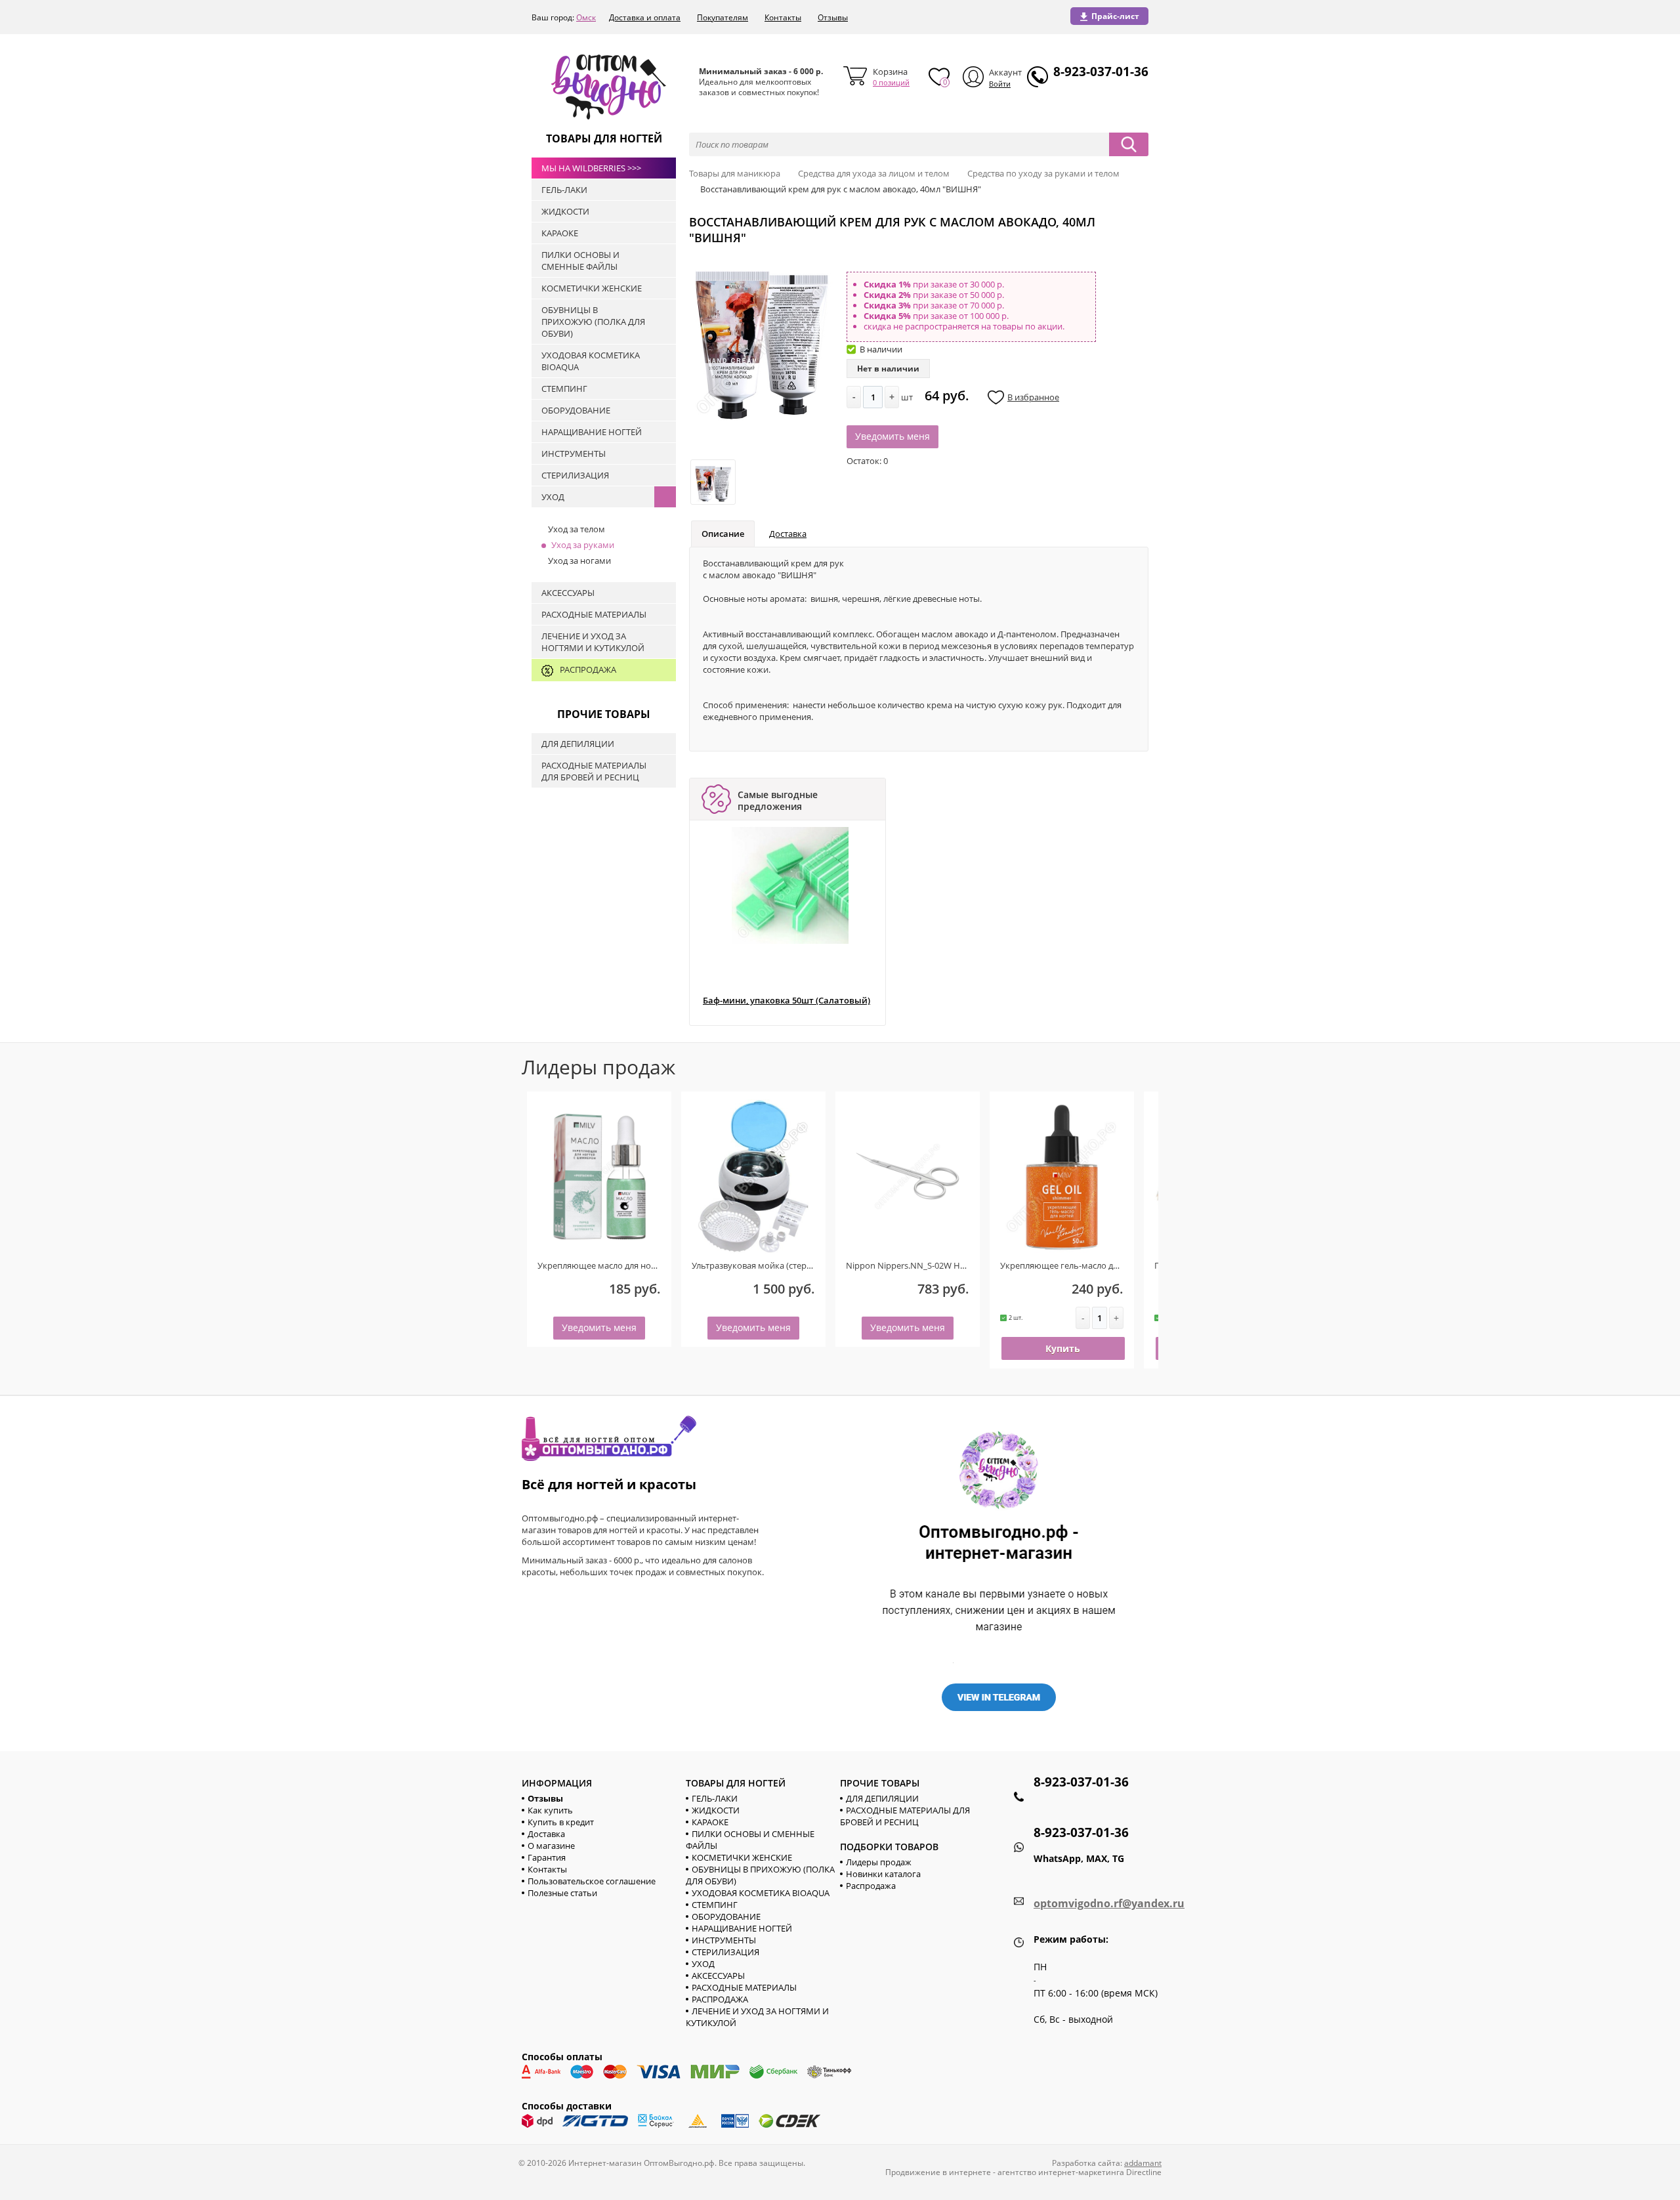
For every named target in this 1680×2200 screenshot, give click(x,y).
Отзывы (833, 17)
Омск (586, 17)
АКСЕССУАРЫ (718, 1976)
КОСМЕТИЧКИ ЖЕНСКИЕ (742, 1857)
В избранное (1033, 397)
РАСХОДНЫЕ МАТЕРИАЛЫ (744, 1987)
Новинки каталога (883, 1874)
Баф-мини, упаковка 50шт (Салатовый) (787, 1001)
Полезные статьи (562, 1893)
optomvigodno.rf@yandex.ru (1109, 1903)
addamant (1143, 2163)
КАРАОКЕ (710, 1822)
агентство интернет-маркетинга (1061, 2172)
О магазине (551, 1846)
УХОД (703, 1964)
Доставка (788, 534)
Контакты (783, 17)
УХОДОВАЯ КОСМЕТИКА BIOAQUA (761, 1893)
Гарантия (547, 1857)
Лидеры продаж (879, 1862)
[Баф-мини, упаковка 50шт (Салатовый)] (790, 885)
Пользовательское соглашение (592, 1881)
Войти (1000, 84)
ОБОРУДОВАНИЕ (726, 1916)
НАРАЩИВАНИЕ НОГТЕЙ (742, 1928)
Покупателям (723, 17)
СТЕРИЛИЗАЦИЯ (725, 1952)
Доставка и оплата (645, 17)
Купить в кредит (561, 1822)
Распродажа (871, 1886)
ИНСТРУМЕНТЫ (724, 1940)
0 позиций (891, 82)
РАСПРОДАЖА (720, 1999)
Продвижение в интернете (938, 2172)
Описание (723, 534)
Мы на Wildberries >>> (591, 168)
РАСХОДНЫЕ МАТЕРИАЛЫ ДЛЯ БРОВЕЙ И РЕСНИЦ (905, 1816)
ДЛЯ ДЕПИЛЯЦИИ (882, 1798)
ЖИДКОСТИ (716, 1810)
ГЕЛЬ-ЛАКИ (715, 1798)
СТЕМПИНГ (715, 1905)
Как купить (550, 1810)
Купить (1063, 1348)
